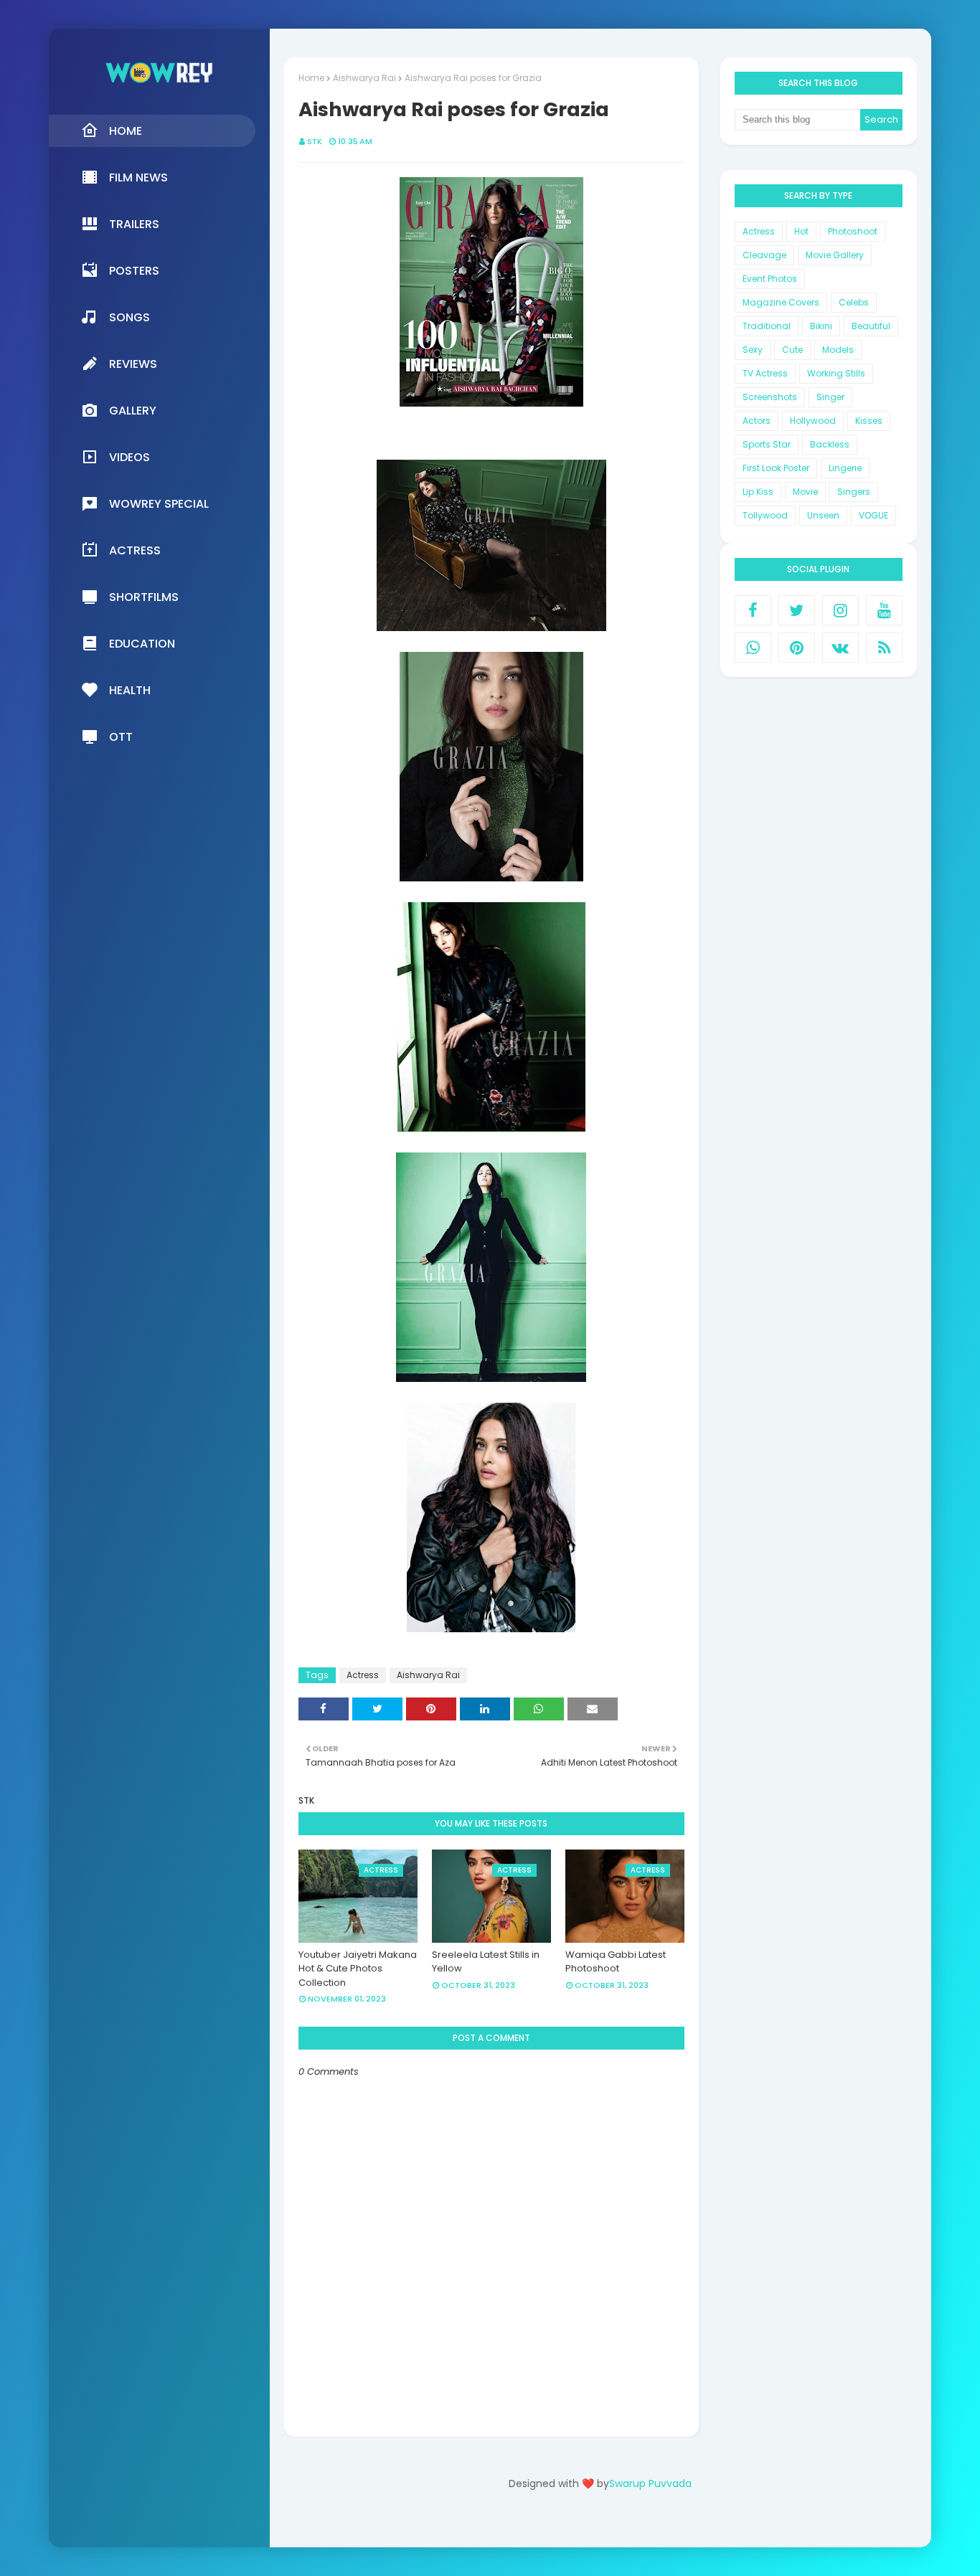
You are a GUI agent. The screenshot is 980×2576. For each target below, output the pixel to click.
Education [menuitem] (142, 644)
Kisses (869, 421)
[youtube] (884, 610)
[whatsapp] (753, 648)
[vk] (840, 648)
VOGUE (873, 515)
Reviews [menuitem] (133, 364)
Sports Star (767, 444)
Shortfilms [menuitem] (144, 597)
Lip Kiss (758, 492)
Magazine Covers (781, 302)
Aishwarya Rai (364, 78)
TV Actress (765, 373)
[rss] (884, 648)
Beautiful (871, 326)
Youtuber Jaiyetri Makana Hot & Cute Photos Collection (358, 1969)
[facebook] (753, 610)
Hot (801, 231)
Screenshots (770, 397)
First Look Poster (776, 468)
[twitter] (797, 610)
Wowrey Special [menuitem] (159, 504)
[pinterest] (797, 648)
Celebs (854, 302)
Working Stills (836, 373)
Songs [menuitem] (129, 317)
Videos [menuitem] (129, 457)
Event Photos (770, 279)
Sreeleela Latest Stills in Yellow (486, 1962)
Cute (792, 350)
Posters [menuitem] (134, 271)
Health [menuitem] (130, 690)
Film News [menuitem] (138, 177)
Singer (830, 397)
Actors (757, 421)
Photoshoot (853, 231)
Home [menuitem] (126, 131)
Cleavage (764, 255)
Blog (630, 2524)
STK (315, 141)
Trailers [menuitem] (134, 224)
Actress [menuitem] (135, 550)
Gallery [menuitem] (133, 411)
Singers (854, 492)
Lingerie (845, 468)
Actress (363, 1675)
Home (311, 78)
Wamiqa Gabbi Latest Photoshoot (616, 1962)
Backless (830, 444)
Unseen (823, 515)
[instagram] (840, 610)
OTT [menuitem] (121, 737)
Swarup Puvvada (650, 2483)
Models (838, 350)
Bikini (821, 326)
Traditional (767, 326)
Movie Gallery (835, 255)
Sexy (753, 350)
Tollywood (765, 515)
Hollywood (813, 421)
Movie (805, 492)
